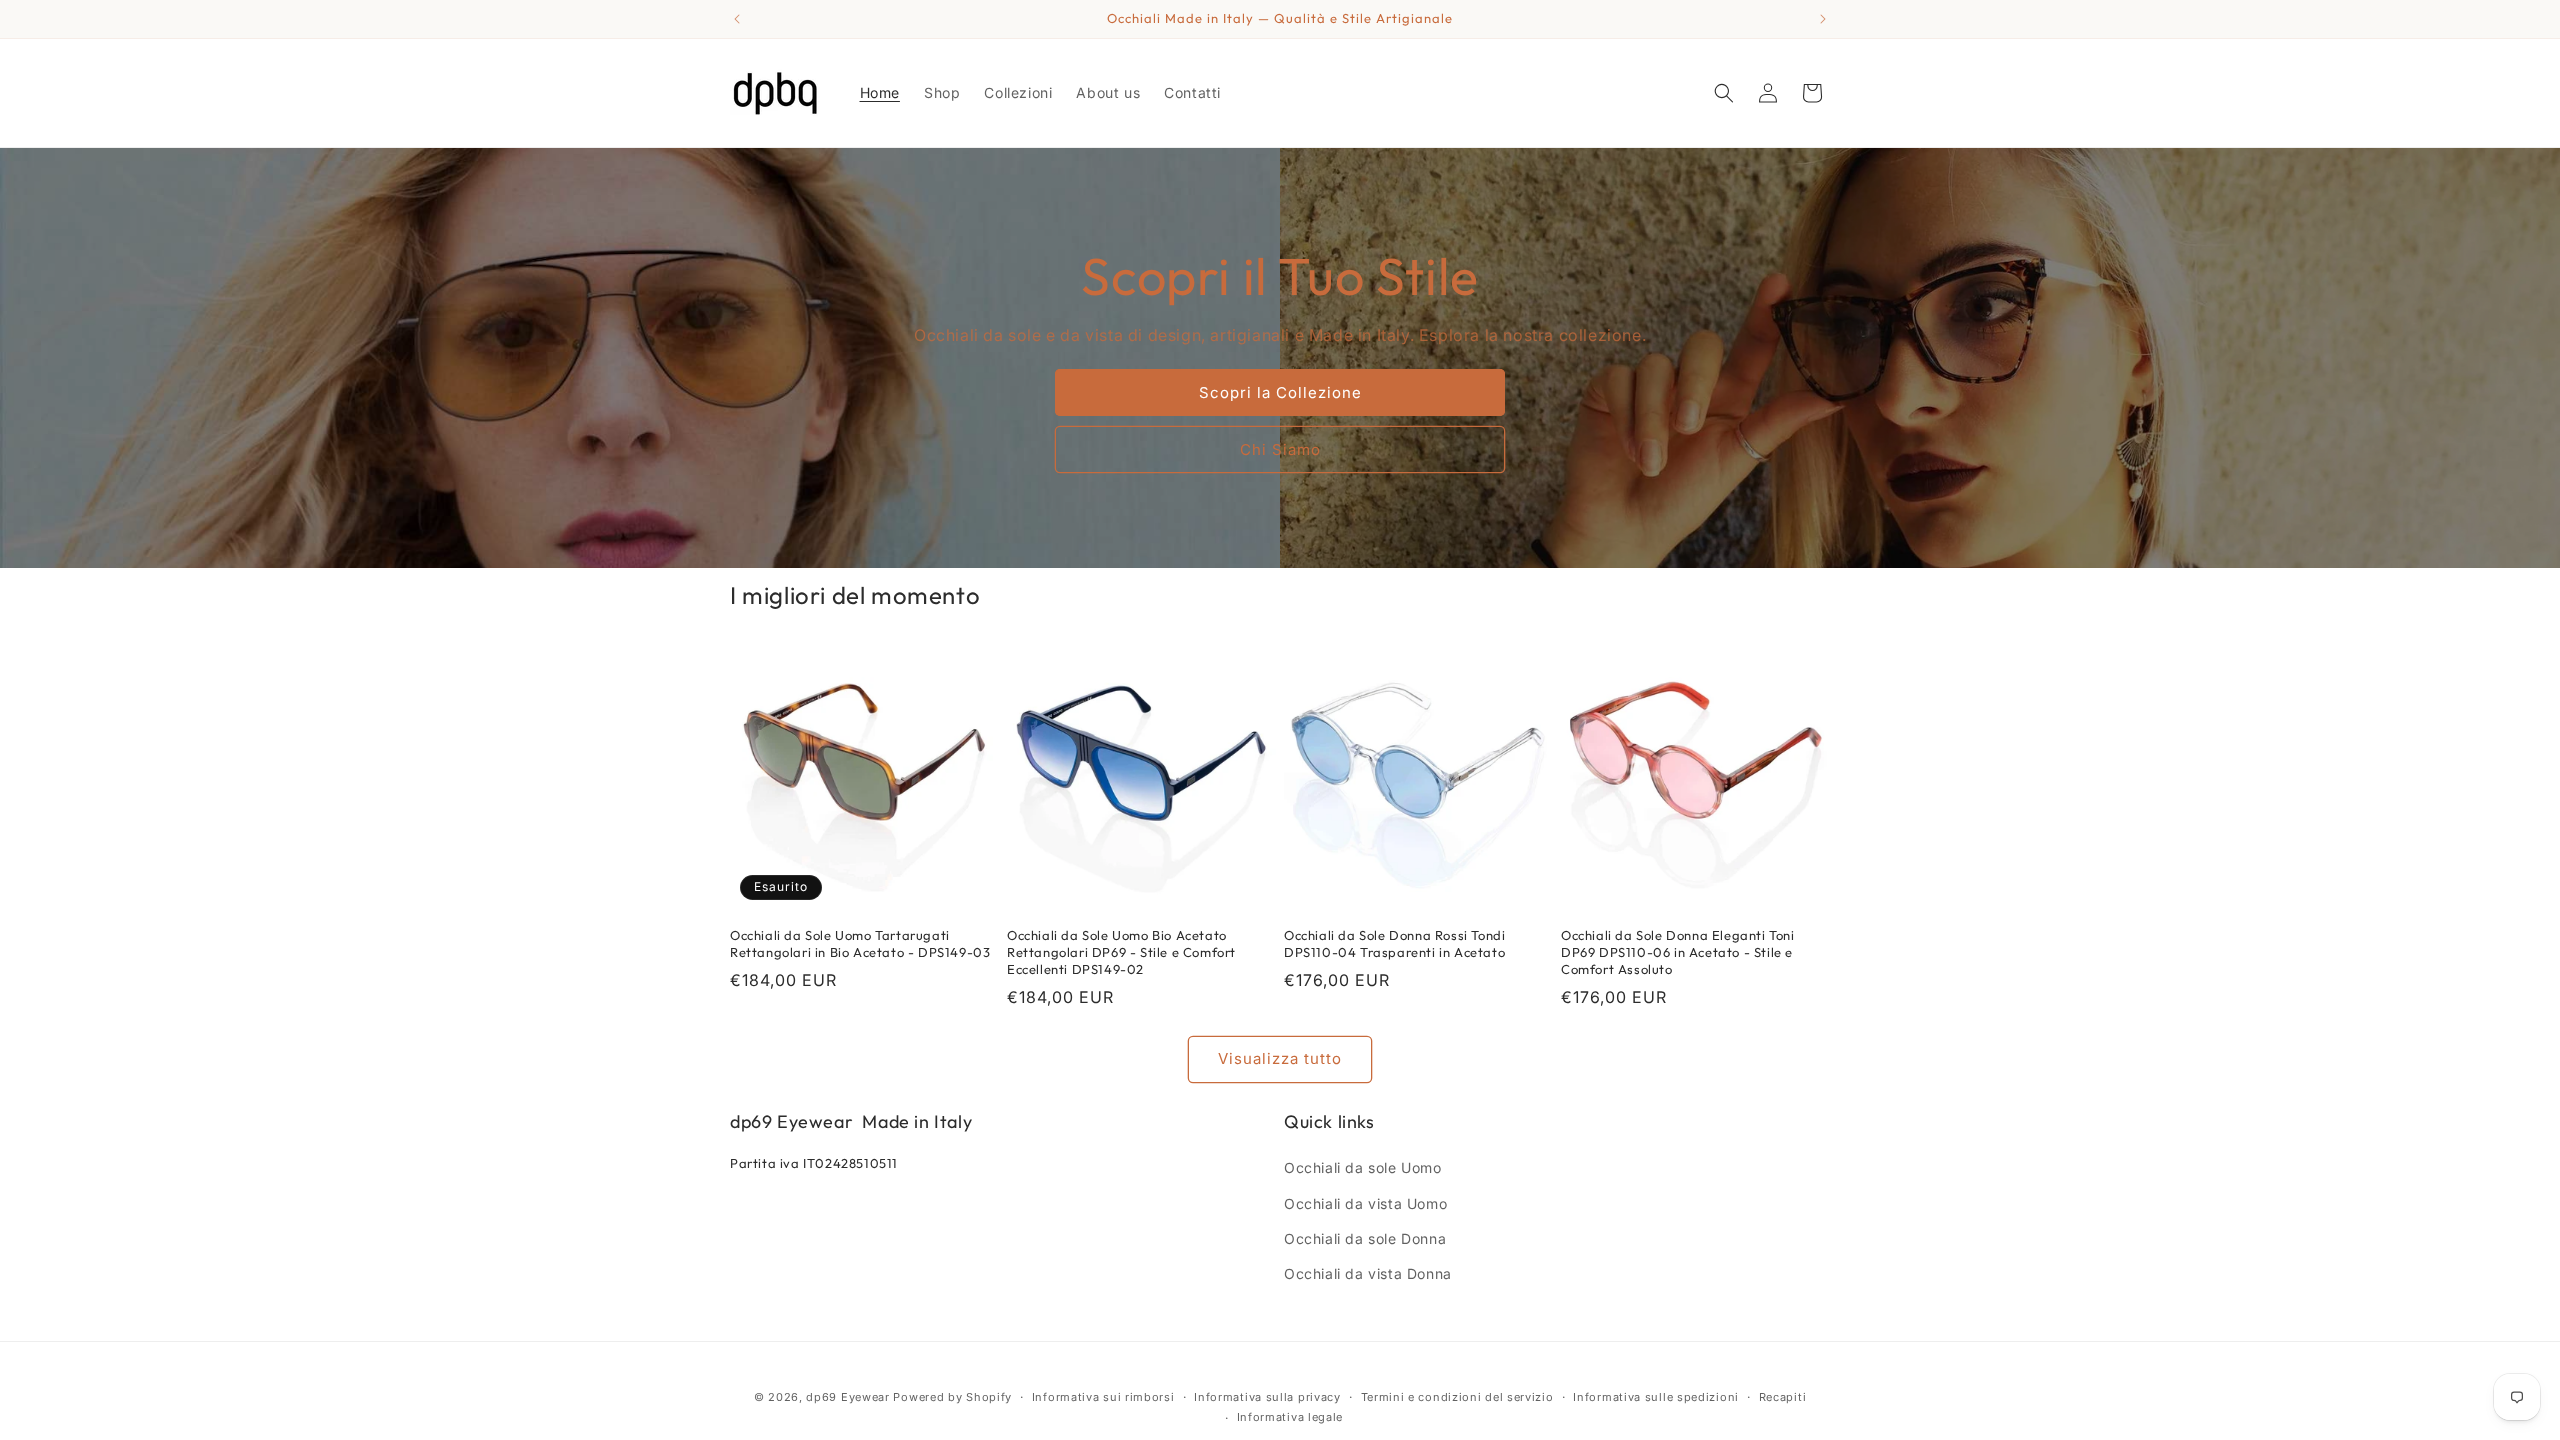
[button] (1724, 93)
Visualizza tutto (1280, 1058)
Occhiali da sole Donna (1365, 1238)
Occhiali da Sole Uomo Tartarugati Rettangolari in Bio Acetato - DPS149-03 (860, 943)
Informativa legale (1290, 1417)
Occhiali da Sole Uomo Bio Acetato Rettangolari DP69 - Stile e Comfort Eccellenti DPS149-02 (1121, 952)
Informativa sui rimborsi (1103, 1397)
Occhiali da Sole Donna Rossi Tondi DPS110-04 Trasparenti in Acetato (1394, 943)
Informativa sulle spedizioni (1656, 1397)
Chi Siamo (1279, 449)
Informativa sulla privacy (1267, 1397)
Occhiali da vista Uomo (1365, 1203)
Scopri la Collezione (1279, 392)
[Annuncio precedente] (737, 19)
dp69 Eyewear (847, 1397)
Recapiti (1783, 1397)
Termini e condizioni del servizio (1457, 1397)
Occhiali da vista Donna (1368, 1273)
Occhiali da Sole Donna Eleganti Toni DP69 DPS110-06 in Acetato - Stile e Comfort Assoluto (1678, 952)
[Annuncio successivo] (1823, 19)
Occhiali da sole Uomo (1363, 1167)
